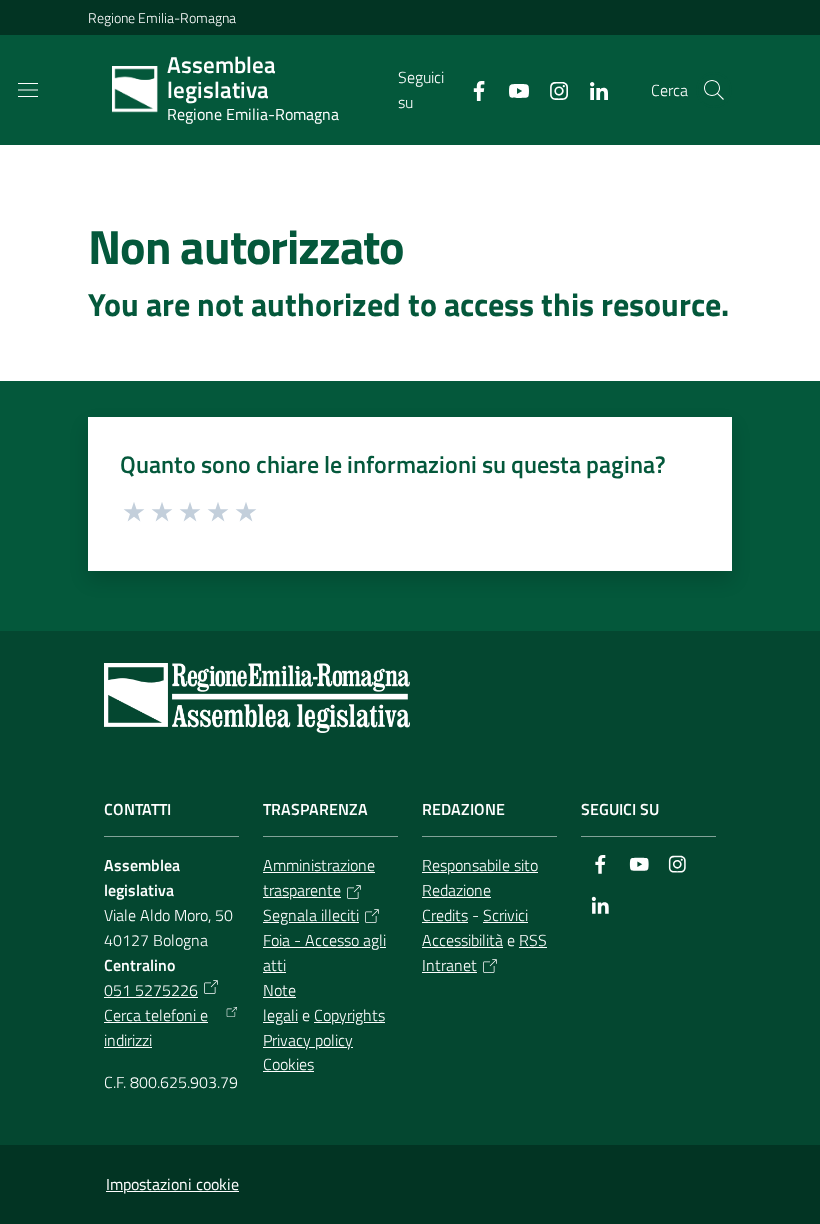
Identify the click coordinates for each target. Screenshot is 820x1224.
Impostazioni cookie (172, 1184)
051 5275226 (151, 990)
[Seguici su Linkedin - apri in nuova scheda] (591, 89)
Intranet (449, 965)
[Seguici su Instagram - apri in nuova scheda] (551, 89)
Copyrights (349, 1015)
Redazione (456, 890)
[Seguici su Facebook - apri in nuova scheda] (471, 89)
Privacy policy (308, 1040)
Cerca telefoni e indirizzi (156, 1027)
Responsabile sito (480, 865)
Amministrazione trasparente (319, 877)
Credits (445, 915)
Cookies (288, 1064)
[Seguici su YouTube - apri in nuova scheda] (511, 89)
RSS (533, 940)
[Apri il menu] (28, 90)
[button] (714, 90)
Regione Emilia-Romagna (162, 17)
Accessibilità (462, 940)
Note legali (280, 1002)
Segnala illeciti (311, 915)
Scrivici (505, 915)
